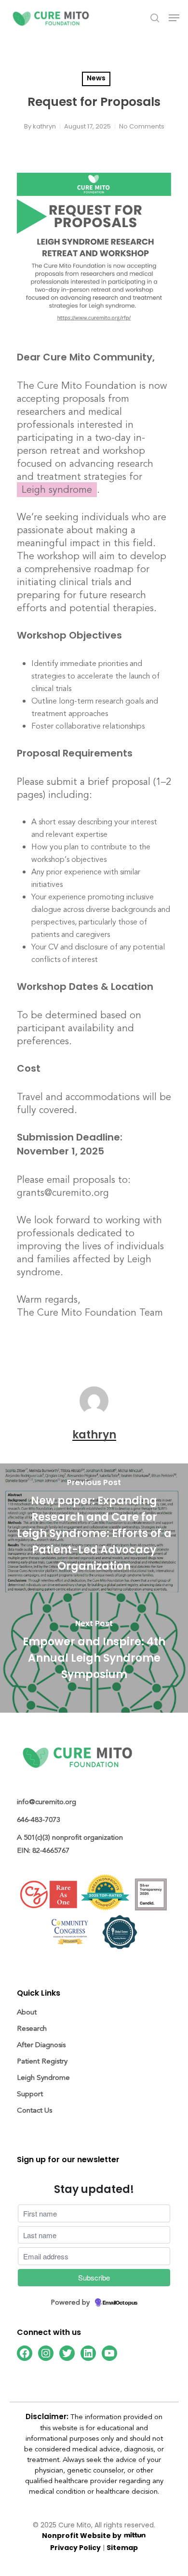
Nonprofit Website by (82, 2536)
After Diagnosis (41, 2045)
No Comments (142, 126)
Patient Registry (42, 2061)
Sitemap (122, 2548)
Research (32, 2029)
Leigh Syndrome (43, 2078)
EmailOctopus (120, 2303)
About (27, 2012)
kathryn (44, 126)
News (96, 79)
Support (30, 2094)
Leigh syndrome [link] (57, 490)
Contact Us (34, 2110)
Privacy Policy (75, 2548)
